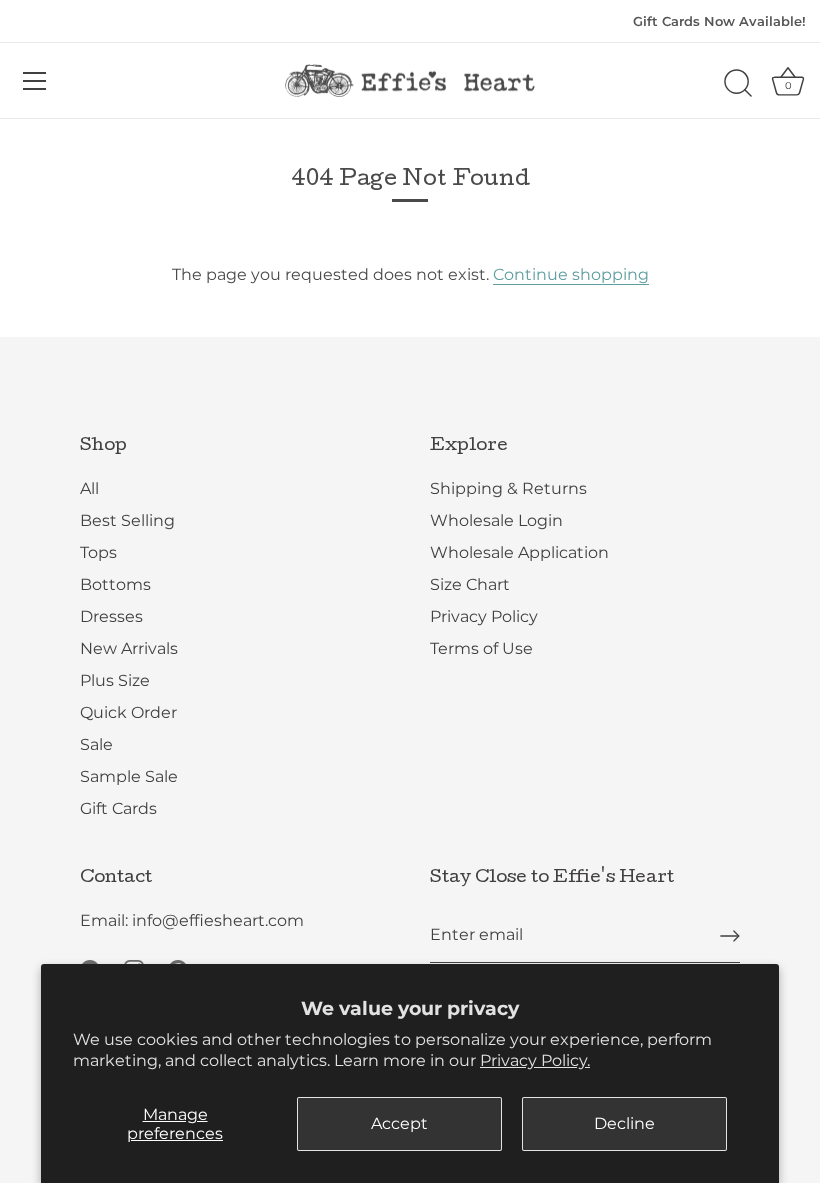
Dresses (111, 616)
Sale (96, 744)
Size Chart (470, 584)
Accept (399, 1123)
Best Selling (127, 520)
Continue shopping (571, 274)
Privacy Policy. (535, 1060)
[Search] (738, 84)
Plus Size (115, 680)
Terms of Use (481, 648)
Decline (624, 1123)
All (89, 488)
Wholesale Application (519, 552)
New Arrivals (129, 648)
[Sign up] (730, 936)
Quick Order (128, 712)
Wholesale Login (496, 520)
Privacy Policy (484, 616)
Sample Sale (129, 776)
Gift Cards (118, 808)
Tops (98, 552)
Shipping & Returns (508, 488)
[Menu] (35, 81)
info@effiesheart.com (218, 920)
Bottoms (115, 584)
